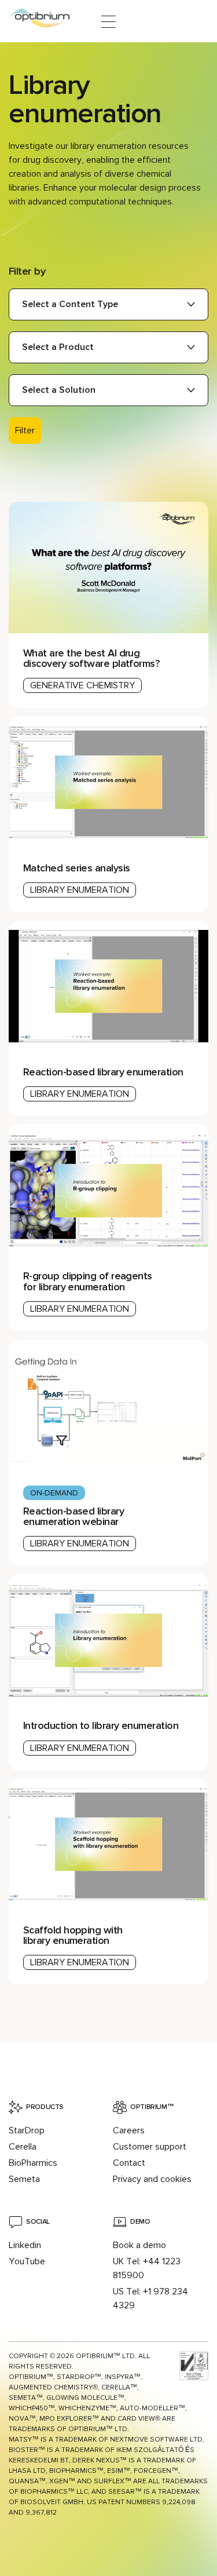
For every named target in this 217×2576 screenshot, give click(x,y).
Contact (129, 2163)
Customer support (150, 2147)
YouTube (27, 2261)
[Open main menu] (108, 22)
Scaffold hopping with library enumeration (73, 1935)
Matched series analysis (77, 868)
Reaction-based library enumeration (103, 1072)
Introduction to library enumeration (101, 1725)
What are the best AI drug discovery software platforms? (93, 658)
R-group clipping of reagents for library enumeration (88, 1281)
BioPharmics (33, 2163)
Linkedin (25, 2245)
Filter (25, 430)
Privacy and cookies (152, 2179)
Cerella (23, 2147)
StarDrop (27, 2130)
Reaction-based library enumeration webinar (73, 1516)
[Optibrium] (48, 22)
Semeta (24, 2179)
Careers (129, 2130)
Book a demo (139, 2245)
